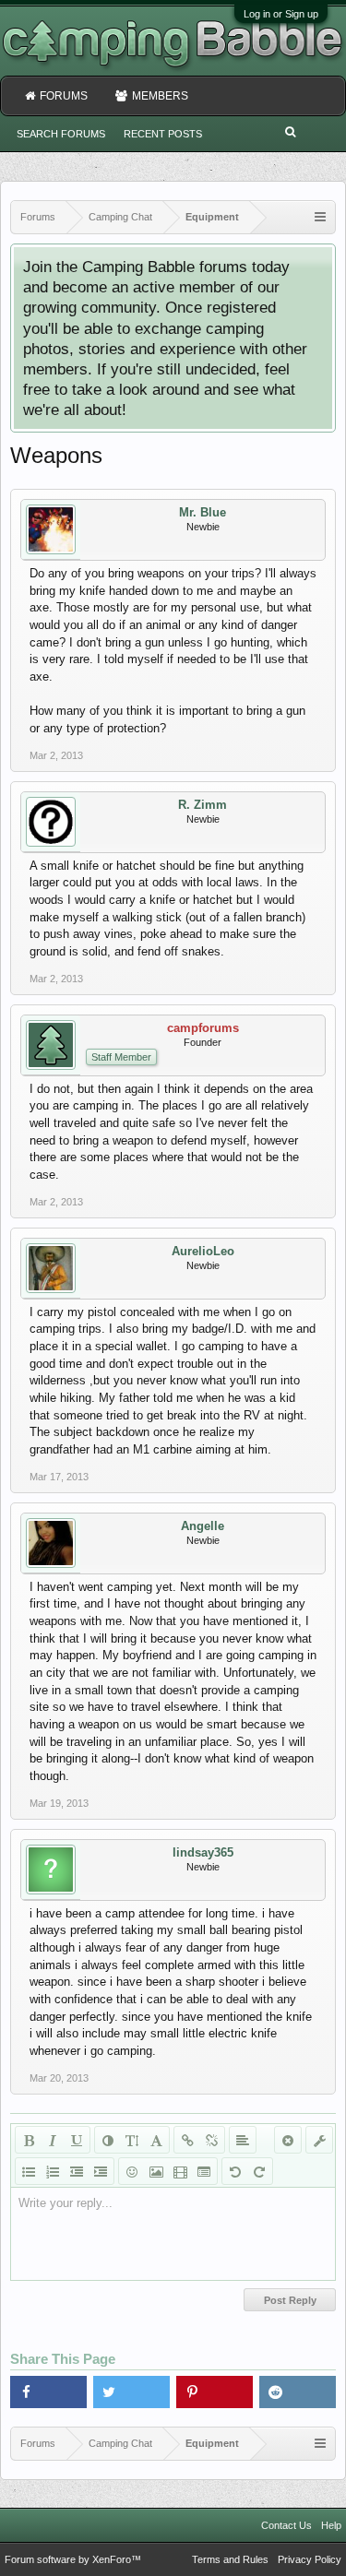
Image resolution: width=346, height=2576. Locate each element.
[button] (48, 2392)
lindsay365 (203, 1852)
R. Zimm (203, 805)
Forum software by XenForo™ (73, 2559)
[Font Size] (132, 2140)
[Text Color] (108, 2140)
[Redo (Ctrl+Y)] (259, 2171)
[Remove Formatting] (288, 2140)
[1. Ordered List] (53, 2171)
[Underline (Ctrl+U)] (77, 2140)
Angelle (203, 1526)
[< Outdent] (77, 2171)
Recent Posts (163, 134)
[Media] (180, 2171)
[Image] (156, 2171)
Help (331, 2525)
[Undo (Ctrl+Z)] (235, 2171)
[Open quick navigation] (320, 217)
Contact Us (286, 2525)
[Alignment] (243, 2140)
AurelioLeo (203, 1251)
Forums (64, 96)
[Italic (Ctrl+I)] (53, 2140)
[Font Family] (156, 2140)
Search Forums (61, 134)
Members (160, 96)
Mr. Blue (203, 512)
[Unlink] (211, 2140)
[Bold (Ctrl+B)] (29, 2140)
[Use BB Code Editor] (319, 2140)
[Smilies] (132, 2171)
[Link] (187, 2140)
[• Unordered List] (29, 2171)
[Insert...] (204, 2171)
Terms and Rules (230, 2559)
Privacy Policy (310, 2559)
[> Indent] (101, 2171)
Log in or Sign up (281, 14)
